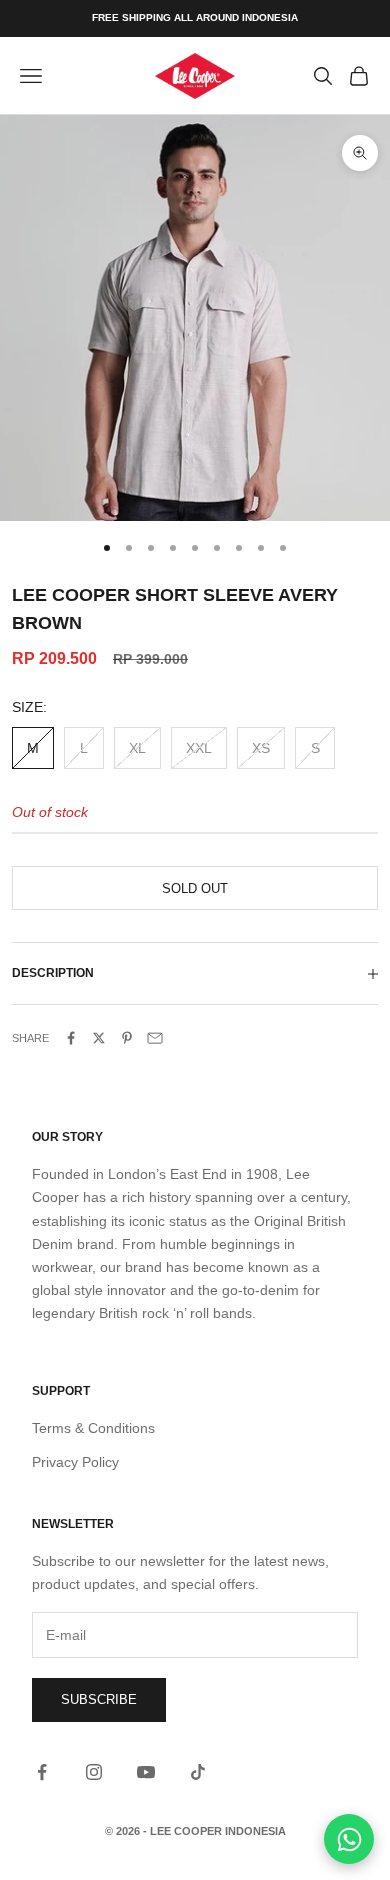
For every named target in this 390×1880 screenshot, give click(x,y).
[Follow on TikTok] (198, 1772)
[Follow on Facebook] (42, 1772)
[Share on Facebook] (71, 1038)
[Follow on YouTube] (146, 1772)
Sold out (195, 888)
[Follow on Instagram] (94, 1772)
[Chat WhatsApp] (349, 1839)
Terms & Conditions (93, 1428)
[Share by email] (155, 1038)
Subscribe (99, 1699)
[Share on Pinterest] (127, 1038)
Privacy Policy (75, 1462)
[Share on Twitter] (99, 1038)
